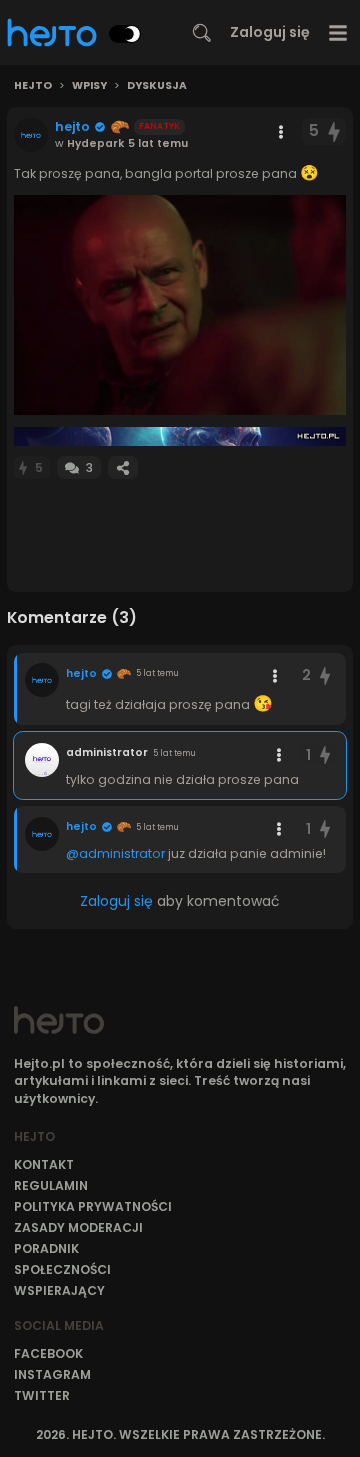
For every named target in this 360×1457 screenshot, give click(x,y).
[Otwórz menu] (338, 32)
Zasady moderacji (78, 1227)
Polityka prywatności (93, 1206)
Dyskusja (157, 86)
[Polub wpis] (335, 131)
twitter (42, 1395)
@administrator (115, 853)
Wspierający (59, 1290)
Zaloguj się (270, 32)
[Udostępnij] (123, 467)
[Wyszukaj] (202, 33)
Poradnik (46, 1248)
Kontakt (44, 1164)
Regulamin (51, 1185)
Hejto (33, 86)
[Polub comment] (325, 675)
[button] (180, 305)
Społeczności (62, 1269)
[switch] (125, 34)
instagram (52, 1374)
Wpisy (89, 86)
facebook (48, 1353)
